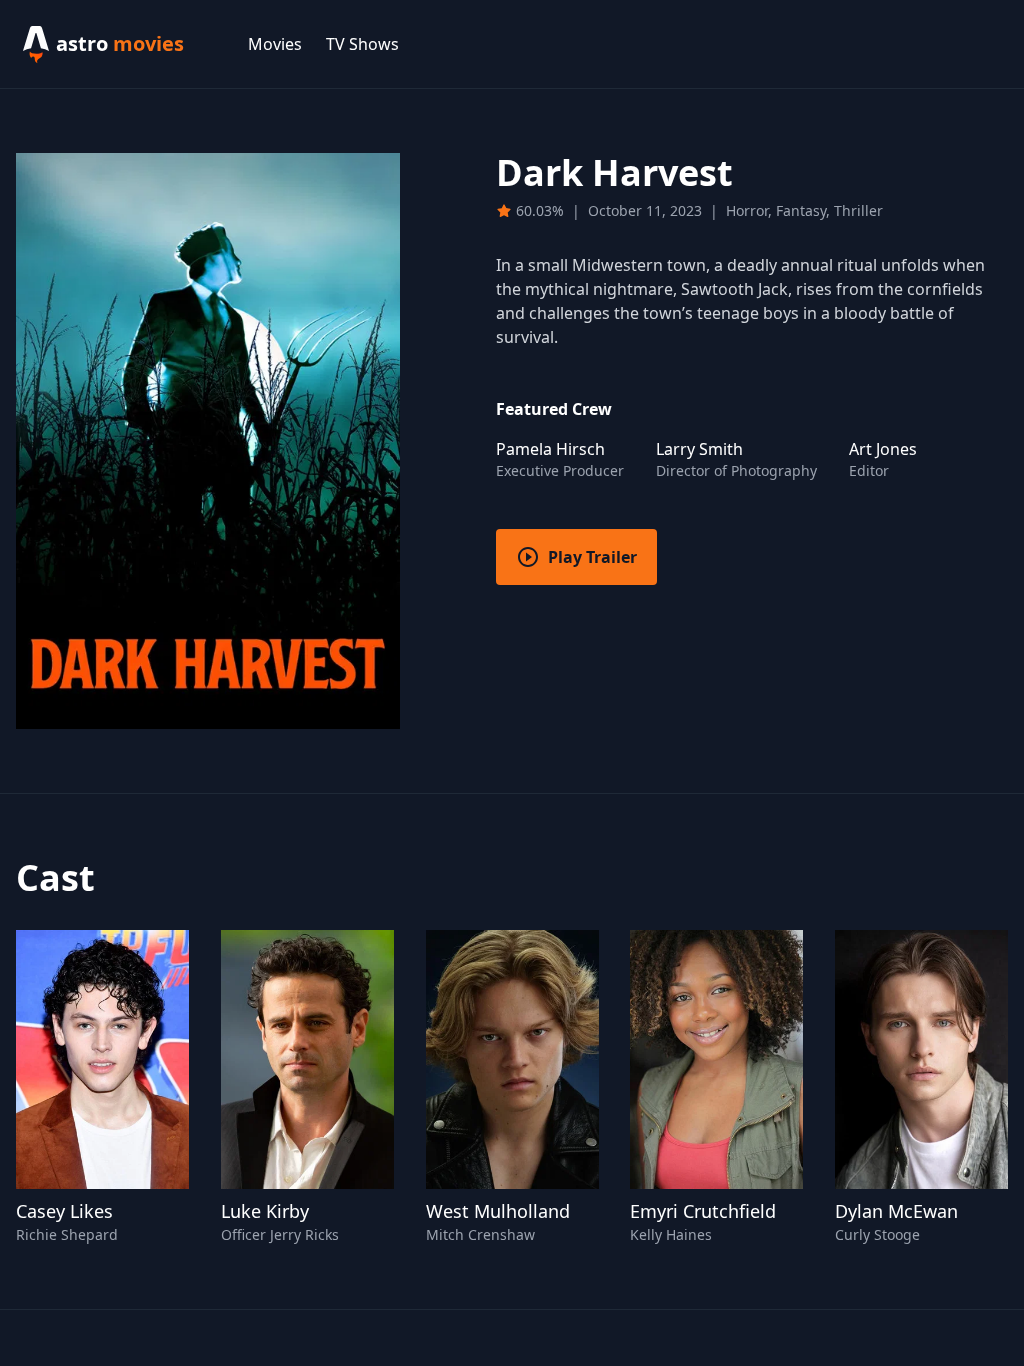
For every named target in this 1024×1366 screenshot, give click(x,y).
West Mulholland (498, 1211)
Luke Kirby (265, 1211)
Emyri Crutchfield (703, 1211)
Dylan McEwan (896, 1211)
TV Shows (362, 44)
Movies (275, 44)
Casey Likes (64, 1211)
